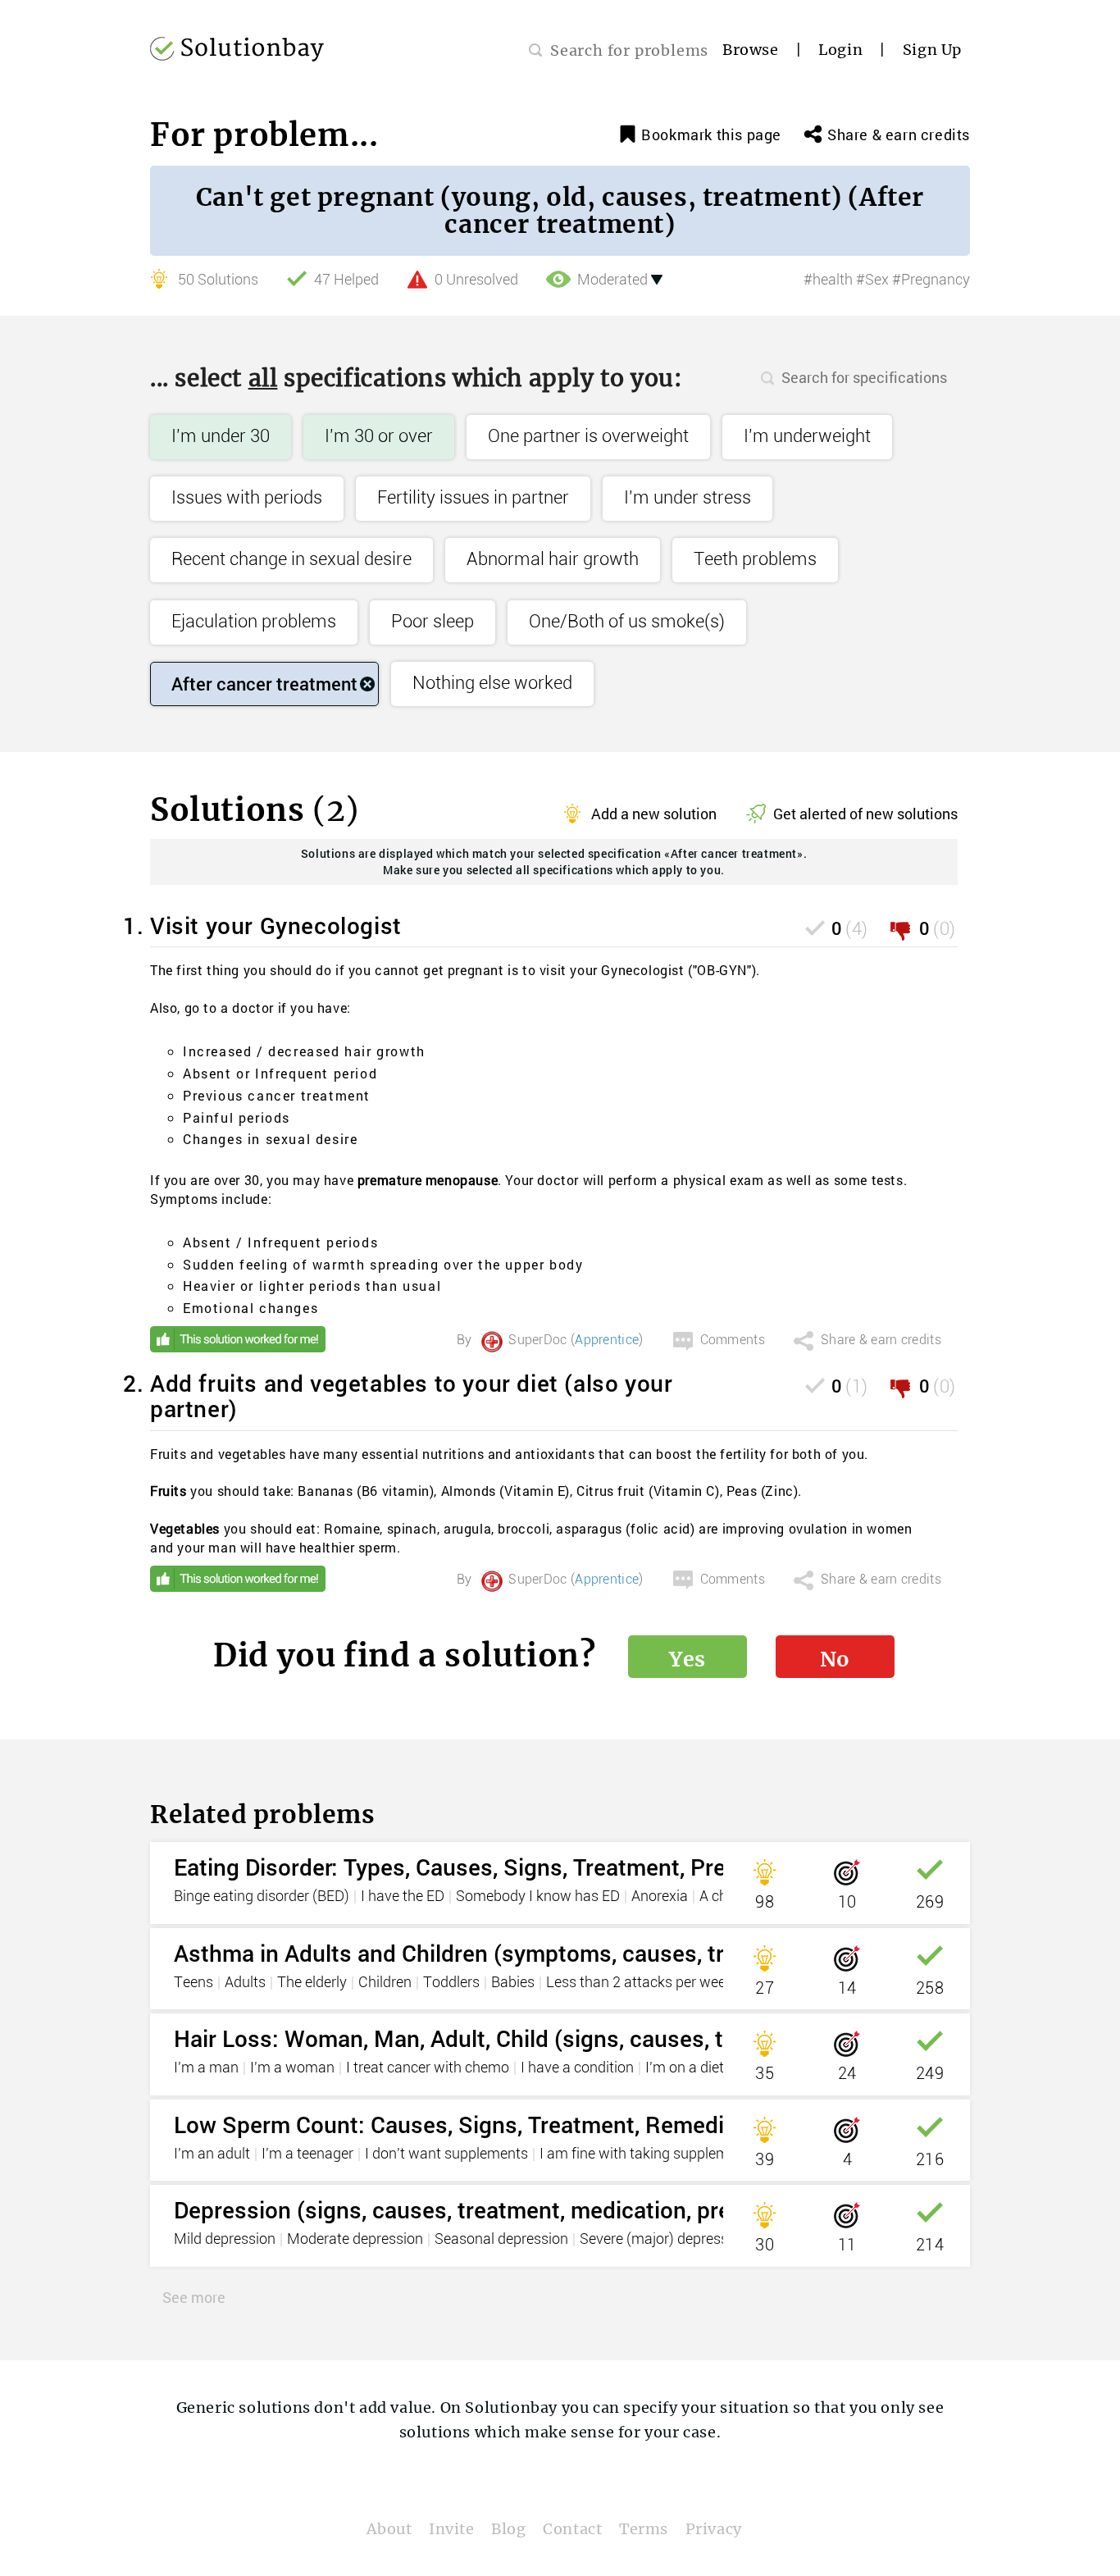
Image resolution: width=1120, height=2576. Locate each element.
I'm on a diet (685, 2068)
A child (721, 1897)
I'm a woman (292, 2068)
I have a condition (577, 2068)
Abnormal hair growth (553, 560)
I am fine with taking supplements (648, 2154)
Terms (644, 2529)
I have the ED (403, 1897)
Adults (245, 1983)
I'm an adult (212, 2154)
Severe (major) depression (664, 2240)
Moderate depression (355, 2240)
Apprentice (607, 1340)
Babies (513, 1983)
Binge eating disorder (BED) (262, 1897)
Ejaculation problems (254, 622)
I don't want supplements (446, 2154)
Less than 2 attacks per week (640, 1983)
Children (385, 1983)
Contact (572, 2529)
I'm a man (206, 2068)
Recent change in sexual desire (291, 560)
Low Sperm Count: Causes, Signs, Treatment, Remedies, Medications (531, 2125)
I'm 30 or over (379, 437)
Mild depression (225, 2240)
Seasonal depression (501, 2240)
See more (194, 2297)
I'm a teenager (307, 2154)
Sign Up (932, 50)
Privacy (714, 2529)
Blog (508, 2529)
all (263, 378)
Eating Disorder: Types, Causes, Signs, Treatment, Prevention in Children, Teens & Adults (630, 1867)
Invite (452, 2529)
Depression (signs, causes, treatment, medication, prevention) (495, 2210)
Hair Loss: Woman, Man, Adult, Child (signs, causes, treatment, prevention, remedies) (614, 2038)
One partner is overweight (588, 437)
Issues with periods (247, 498)
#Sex (872, 280)
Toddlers (451, 1983)
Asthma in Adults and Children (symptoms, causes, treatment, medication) (559, 1953)
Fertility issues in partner (473, 498)
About (389, 2529)
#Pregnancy (931, 280)
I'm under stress (687, 498)
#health (828, 280)
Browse (751, 50)
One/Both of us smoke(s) (627, 622)
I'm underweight (807, 437)
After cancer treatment (264, 684)
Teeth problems (755, 560)
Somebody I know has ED (538, 1897)
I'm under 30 (221, 437)
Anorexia (660, 1897)
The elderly (312, 1983)
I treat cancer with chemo (428, 2068)
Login (840, 50)
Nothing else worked (492, 684)
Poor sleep (433, 622)
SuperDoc (537, 1340)
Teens (193, 1983)
